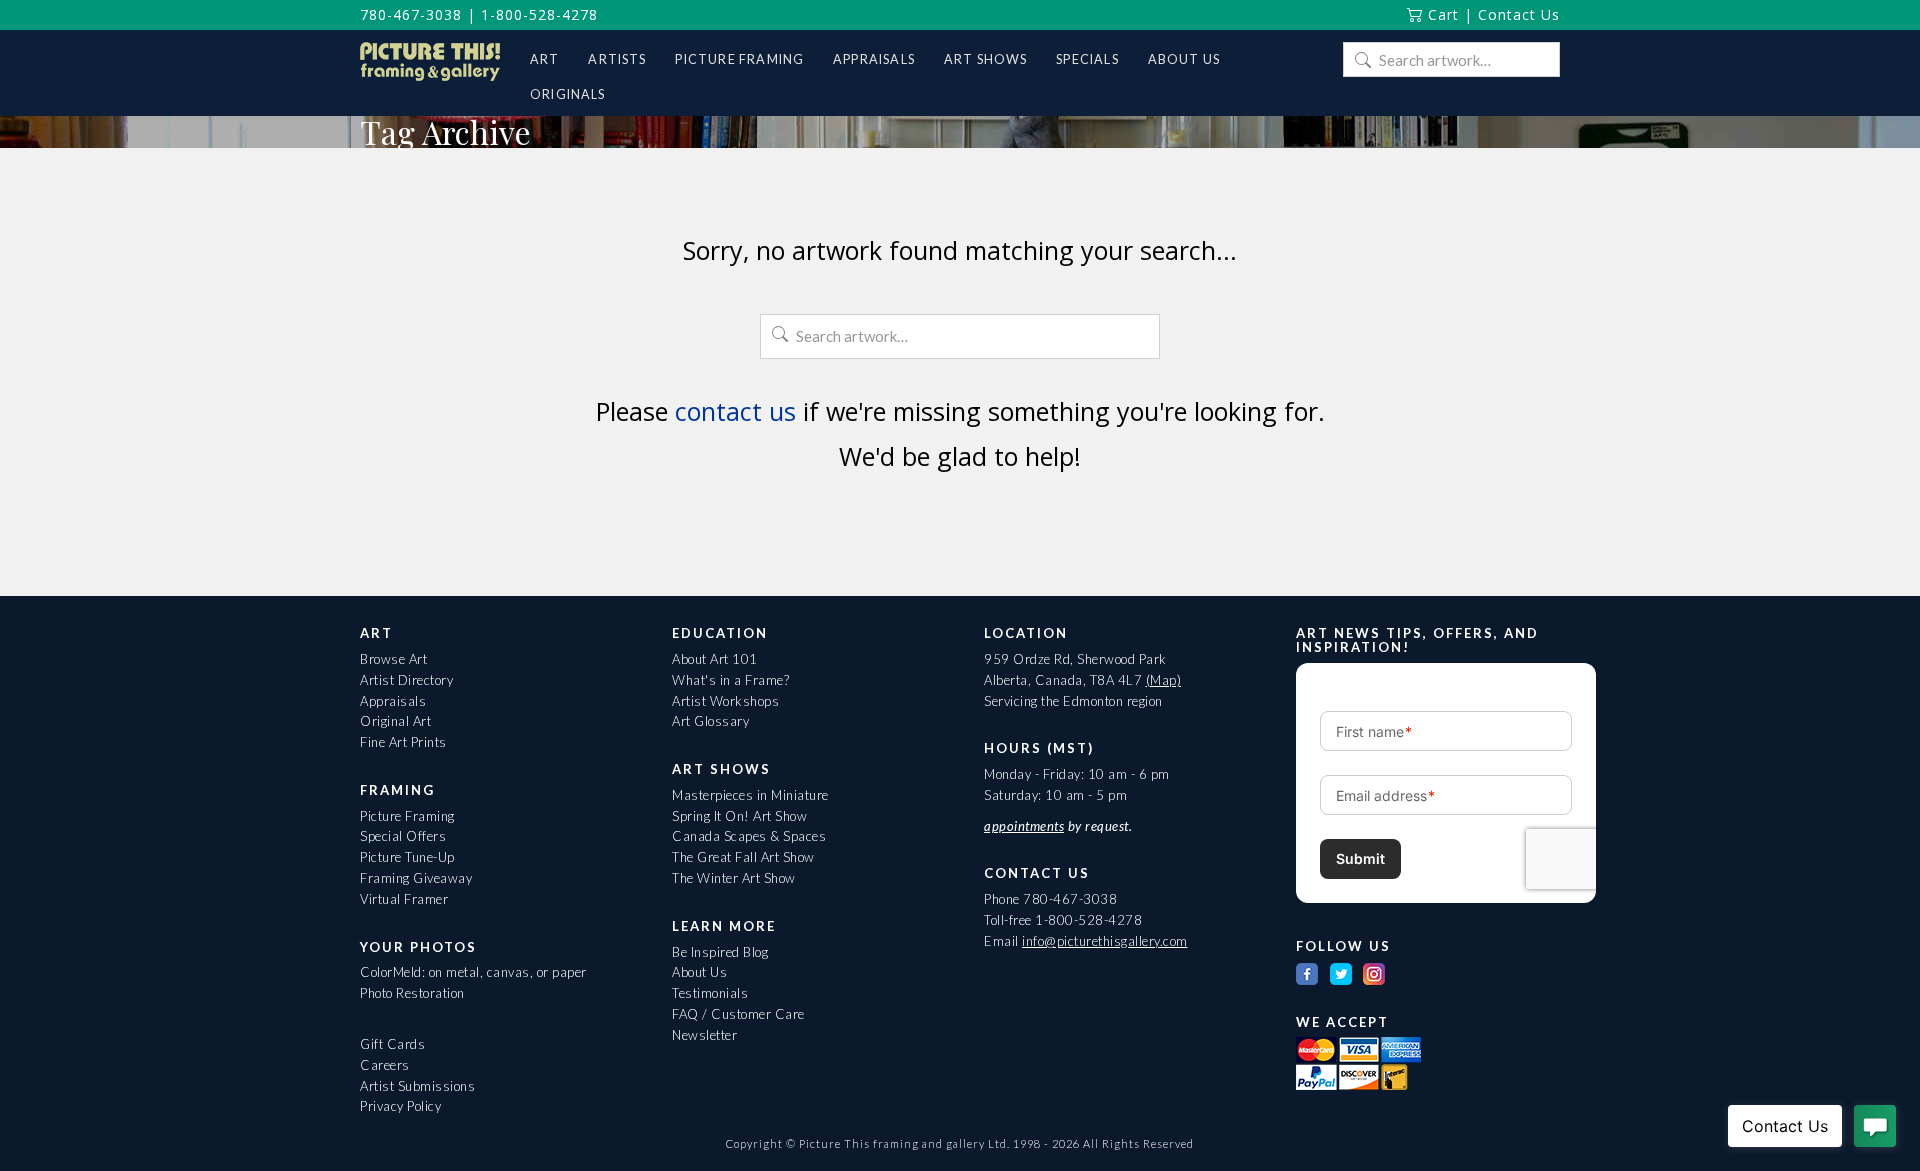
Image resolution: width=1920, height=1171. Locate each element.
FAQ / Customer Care (738, 1014)
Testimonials (710, 993)
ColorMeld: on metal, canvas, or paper (473, 972)
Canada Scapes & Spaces (749, 836)
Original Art (395, 721)
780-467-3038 (411, 14)
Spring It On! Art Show (739, 816)
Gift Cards (392, 1044)
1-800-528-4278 (539, 14)
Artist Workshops (725, 701)
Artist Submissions (417, 1086)
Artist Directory (406, 680)
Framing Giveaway (416, 878)
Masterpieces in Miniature (750, 795)
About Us (699, 972)
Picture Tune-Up (407, 857)
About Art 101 (715, 659)
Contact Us (1519, 14)
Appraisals (393, 701)
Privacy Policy (400, 1106)
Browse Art (393, 659)
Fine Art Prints (403, 742)
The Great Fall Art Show (743, 857)
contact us (735, 411)
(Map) (1164, 680)
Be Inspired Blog (720, 952)
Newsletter (704, 1035)
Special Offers (403, 836)
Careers (385, 1065)
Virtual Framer (404, 899)
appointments (1024, 826)
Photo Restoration (412, 993)
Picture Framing (407, 816)
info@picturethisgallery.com (1105, 941)
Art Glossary (710, 721)
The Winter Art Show (734, 878)
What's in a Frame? (730, 680)
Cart (1441, 14)
